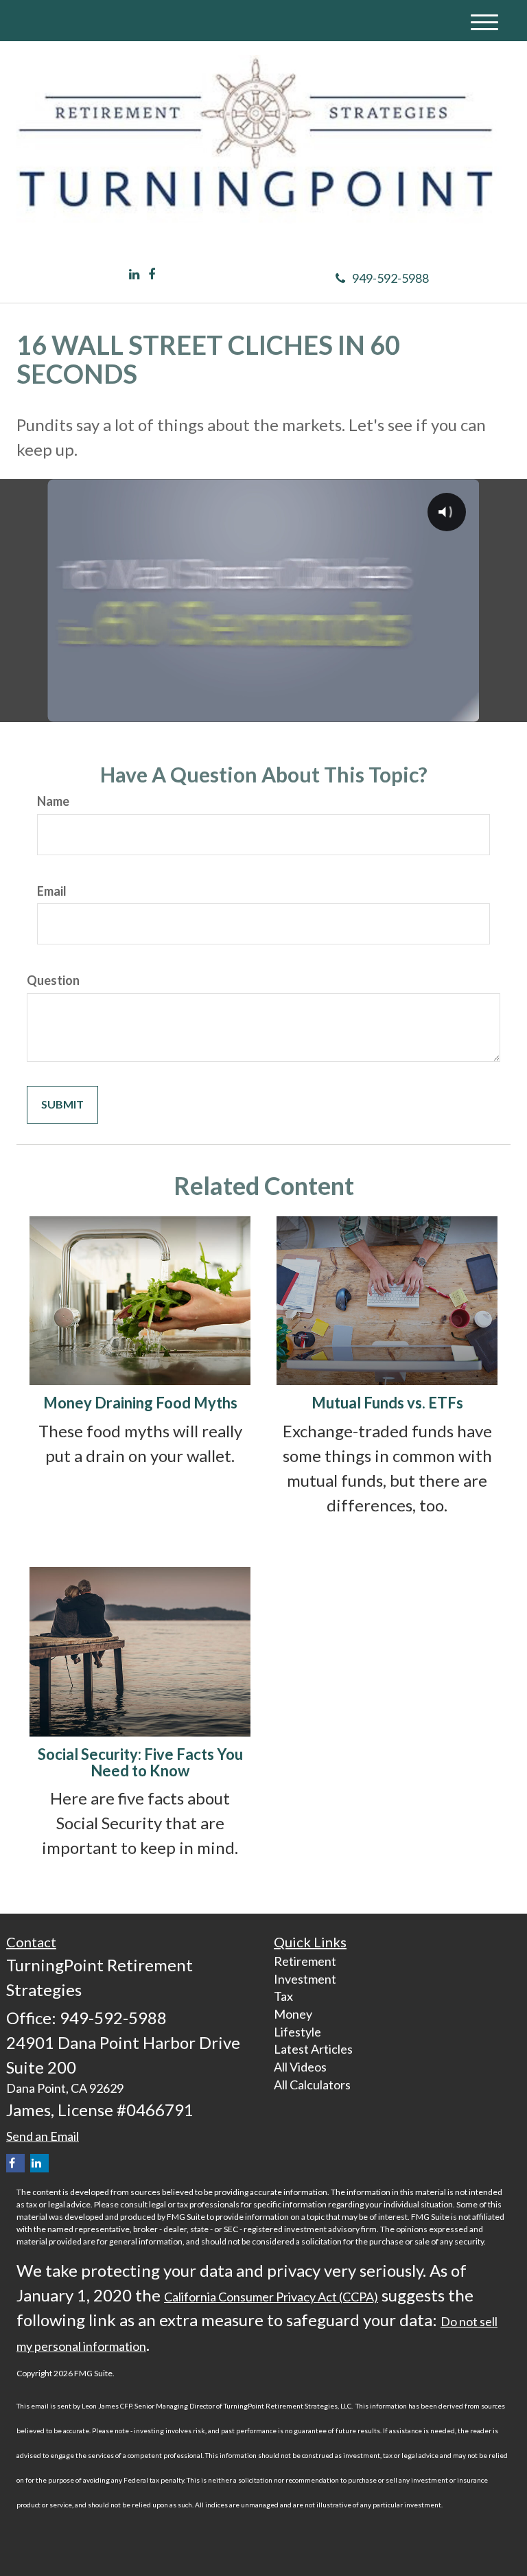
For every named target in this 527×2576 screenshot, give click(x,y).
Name (53, 801)
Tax (283, 1996)
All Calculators (312, 2085)
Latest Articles (313, 2049)
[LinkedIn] (134, 275)
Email (52, 891)
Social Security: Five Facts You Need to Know (140, 1762)
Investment (305, 1979)
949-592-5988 (390, 278)
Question (53, 980)
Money (293, 2014)
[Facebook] (152, 275)
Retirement (305, 1961)
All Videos (300, 2067)
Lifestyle (297, 2032)
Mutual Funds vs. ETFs (387, 1403)
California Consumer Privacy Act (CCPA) (271, 2297)
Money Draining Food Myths (140, 1403)
